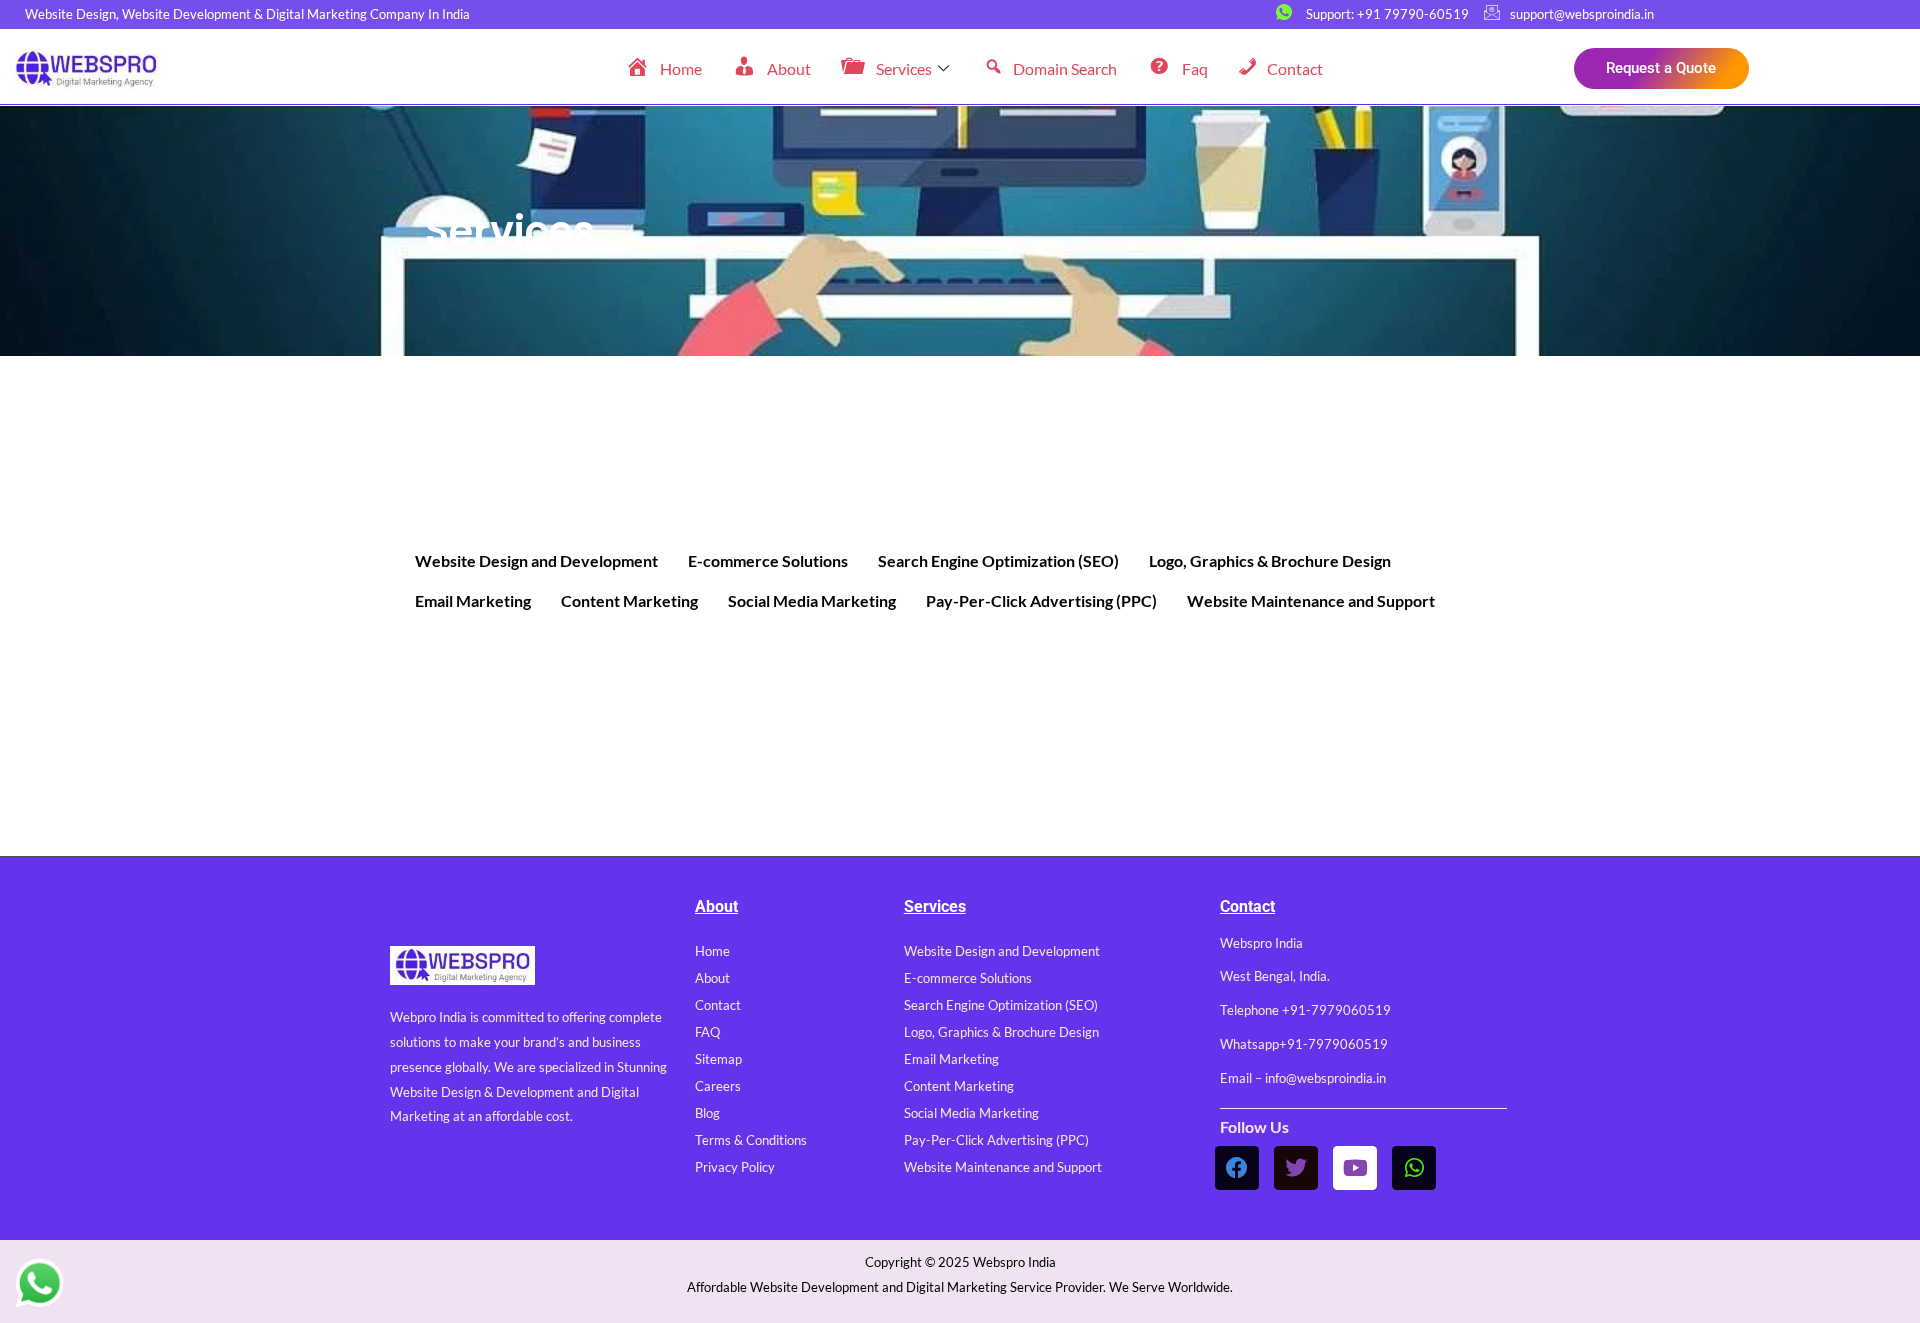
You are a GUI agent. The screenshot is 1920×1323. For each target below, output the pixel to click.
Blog (707, 1113)
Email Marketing (473, 600)
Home (712, 951)
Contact (718, 1005)
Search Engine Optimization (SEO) (998, 560)
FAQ (707, 1032)
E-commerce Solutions (768, 560)
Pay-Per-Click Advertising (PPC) (1041, 600)
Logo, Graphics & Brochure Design (1270, 560)
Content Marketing (629, 600)
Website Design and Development (536, 560)
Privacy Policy (735, 1167)
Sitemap (718, 1059)
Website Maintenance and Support (1311, 600)
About (712, 978)
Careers (718, 1086)
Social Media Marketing (812, 600)
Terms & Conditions (751, 1140)
